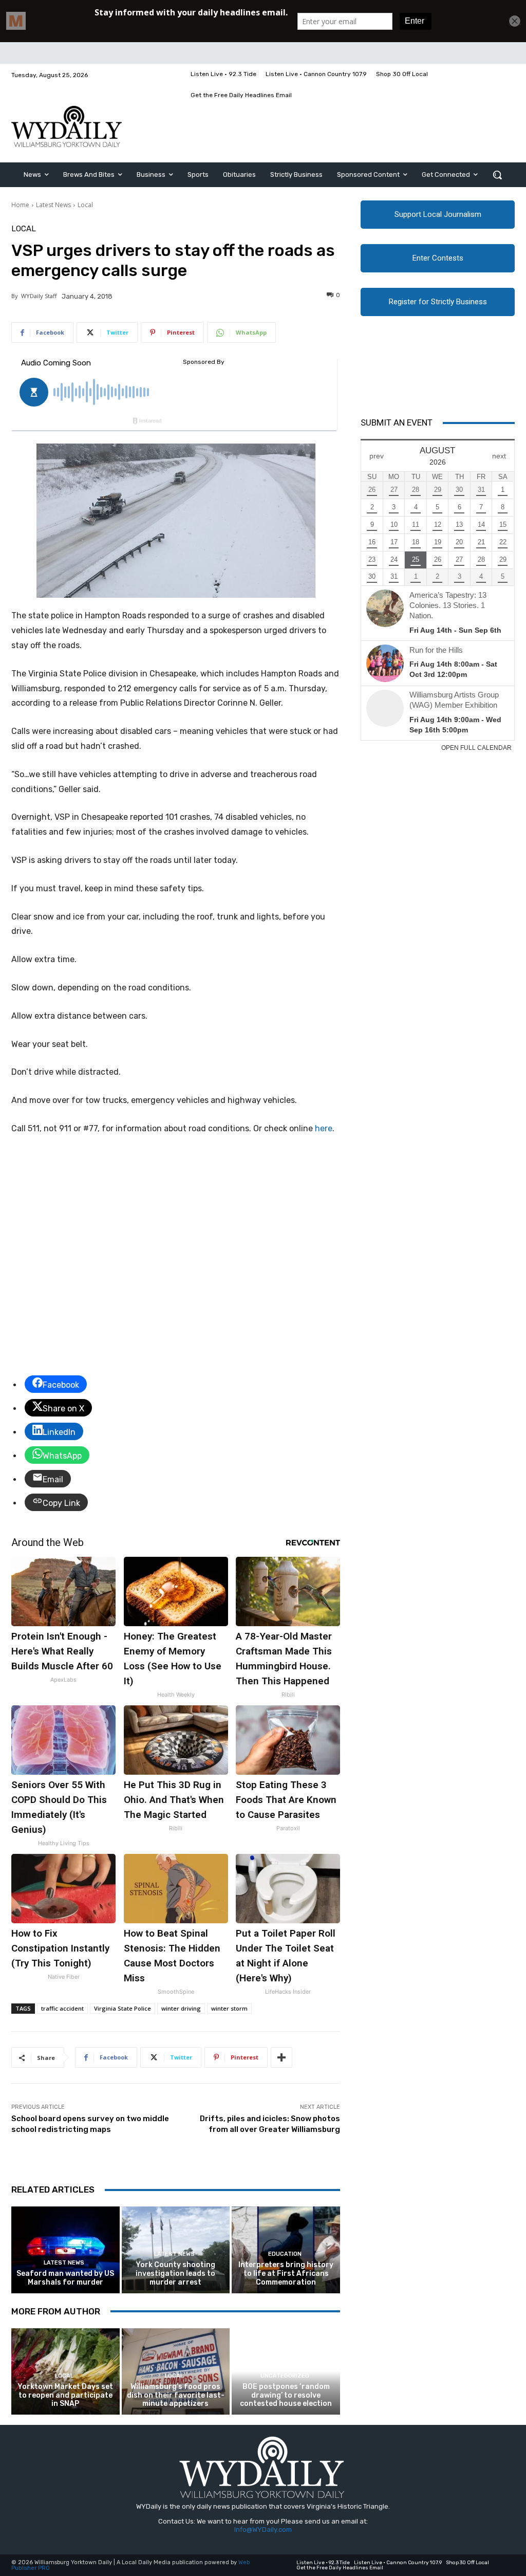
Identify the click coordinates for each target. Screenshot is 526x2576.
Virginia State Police (123, 2008)
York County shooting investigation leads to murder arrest (175, 2274)
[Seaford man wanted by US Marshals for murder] (65, 2250)
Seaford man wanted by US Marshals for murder (65, 2278)
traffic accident (62, 2008)
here (324, 1128)
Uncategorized (285, 2376)
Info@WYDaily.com (263, 2529)
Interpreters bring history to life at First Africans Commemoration (286, 2274)
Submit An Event (397, 422)
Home (20, 205)
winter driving (181, 2008)
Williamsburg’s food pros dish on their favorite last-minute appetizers (176, 2395)
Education (285, 2254)
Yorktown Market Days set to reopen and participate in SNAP (65, 2395)
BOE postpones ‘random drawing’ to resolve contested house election (286, 2395)
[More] (281, 2057)
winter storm (229, 2008)
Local (85, 205)
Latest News (53, 205)
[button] (497, 175)
